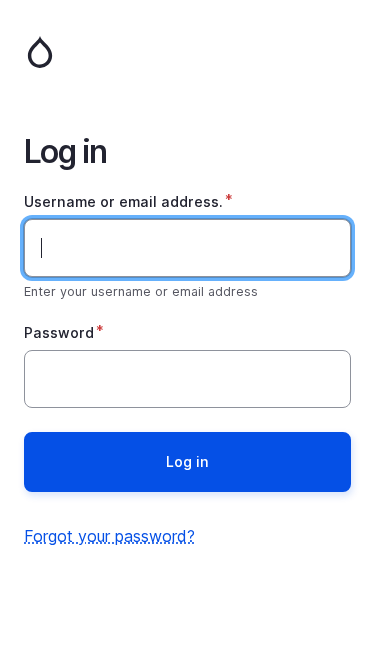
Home (187, 52)
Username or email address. (123, 201)
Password (59, 332)
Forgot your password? (109, 536)
